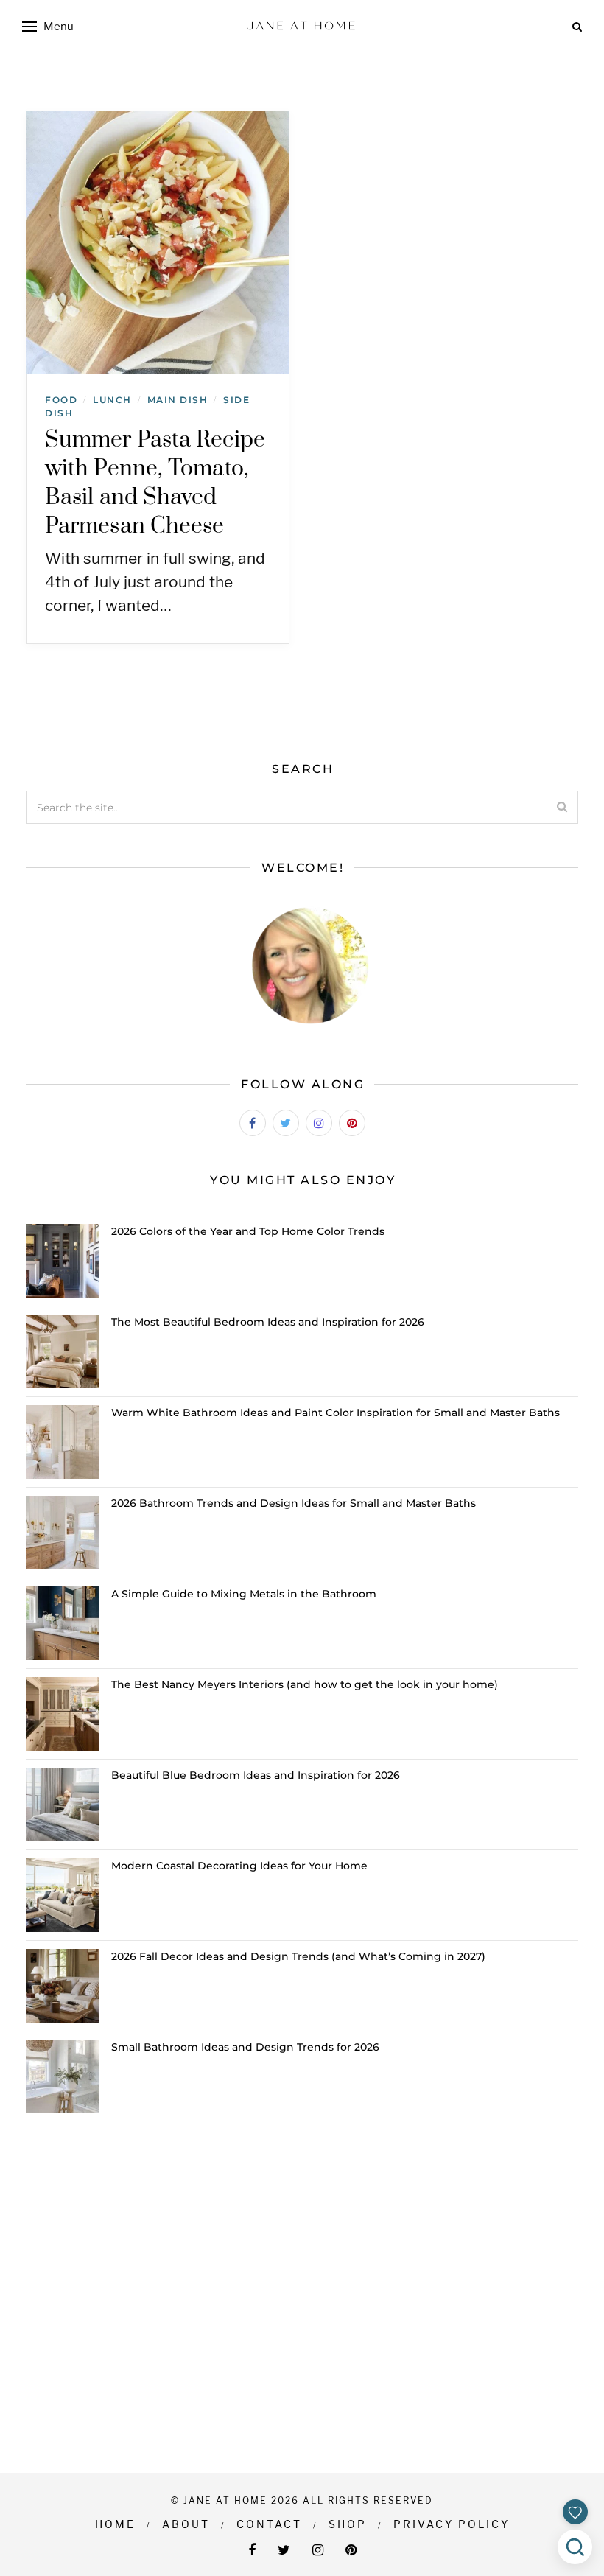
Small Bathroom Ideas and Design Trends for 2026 (245, 2047)
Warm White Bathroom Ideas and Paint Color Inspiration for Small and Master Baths (336, 1413)
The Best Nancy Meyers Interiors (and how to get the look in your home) (305, 1684)
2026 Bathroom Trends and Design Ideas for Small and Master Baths (294, 1503)
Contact (269, 2524)
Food (61, 400)
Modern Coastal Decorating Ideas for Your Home (239, 1866)
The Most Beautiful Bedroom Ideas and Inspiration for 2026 (268, 1322)
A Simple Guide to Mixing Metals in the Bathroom (244, 1594)
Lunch (112, 400)
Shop (348, 2524)
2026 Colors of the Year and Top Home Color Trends (248, 1231)
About (186, 2524)
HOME (115, 2524)
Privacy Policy (452, 2524)
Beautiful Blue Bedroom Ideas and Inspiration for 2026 (256, 1775)
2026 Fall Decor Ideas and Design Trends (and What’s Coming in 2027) (298, 1956)
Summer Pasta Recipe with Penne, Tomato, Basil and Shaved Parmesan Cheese (155, 483)
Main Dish (178, 400)
